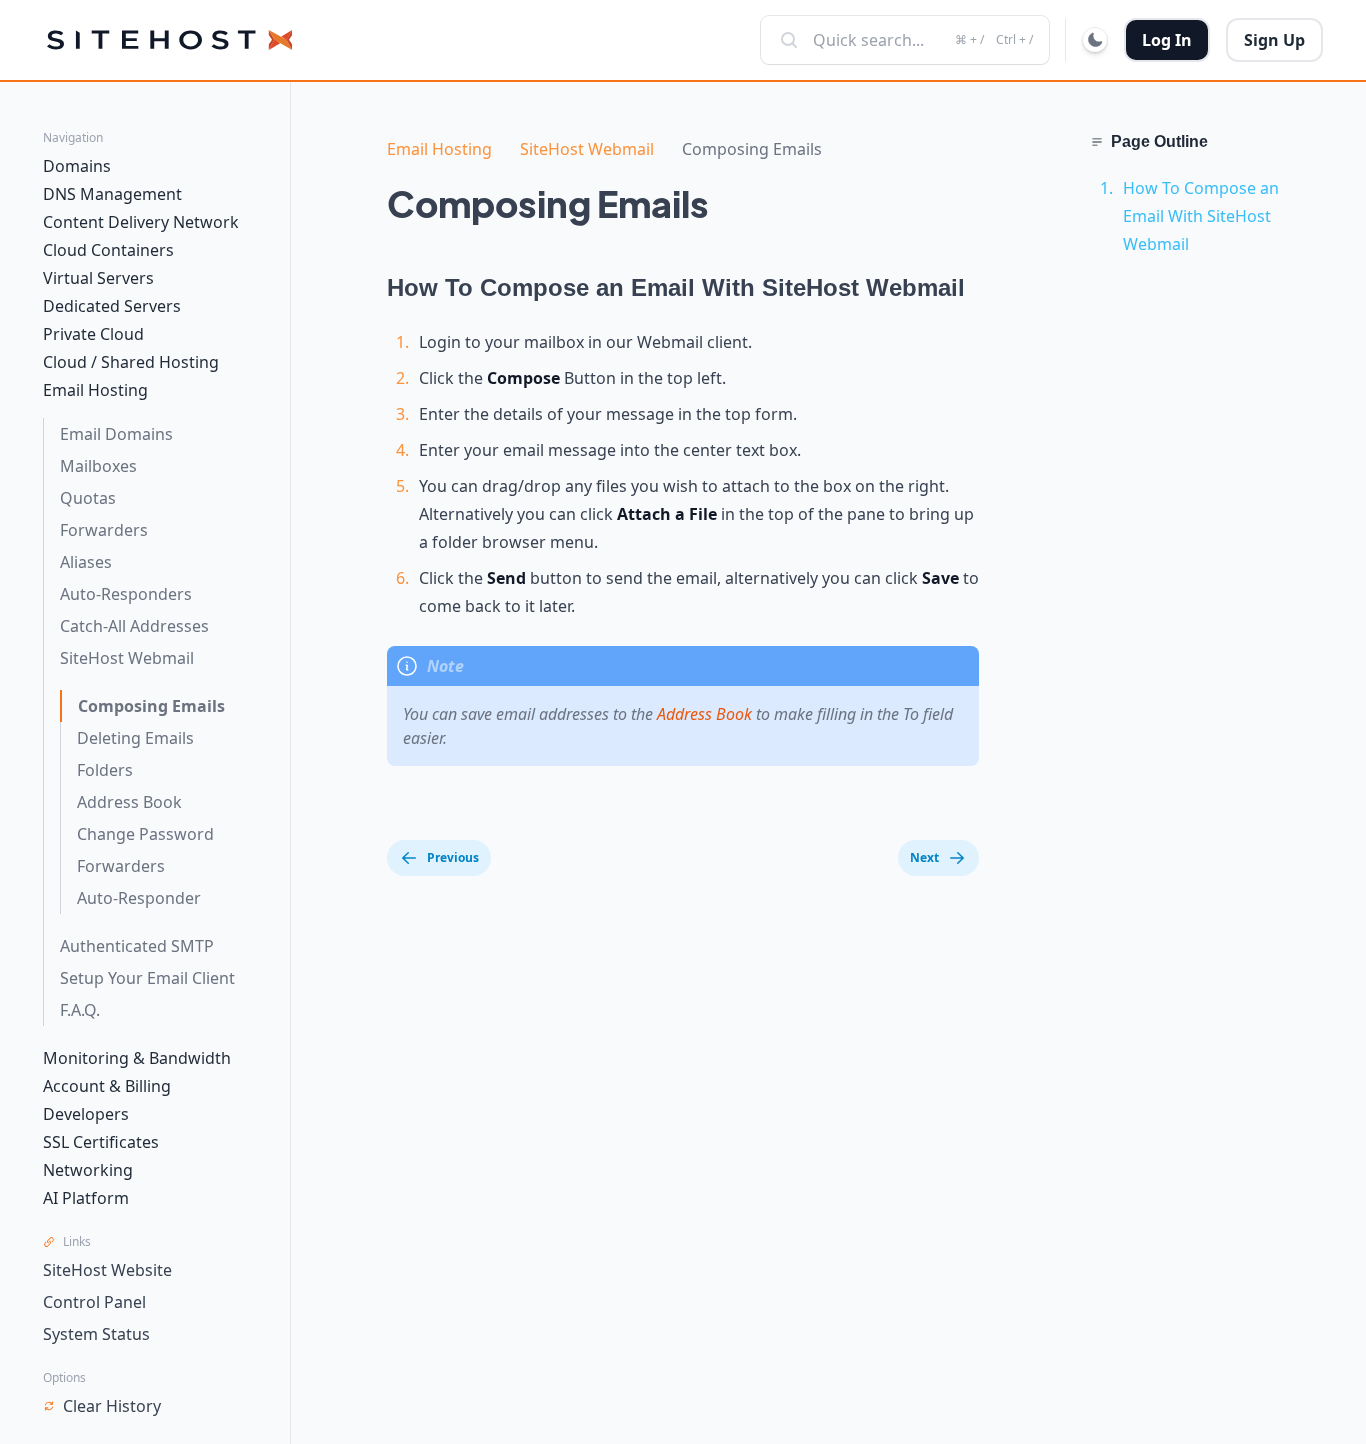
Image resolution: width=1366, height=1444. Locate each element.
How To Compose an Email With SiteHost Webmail (1201, 216)
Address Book (704, 714)
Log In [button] (1167, 40)
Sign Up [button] (1274, 40)
